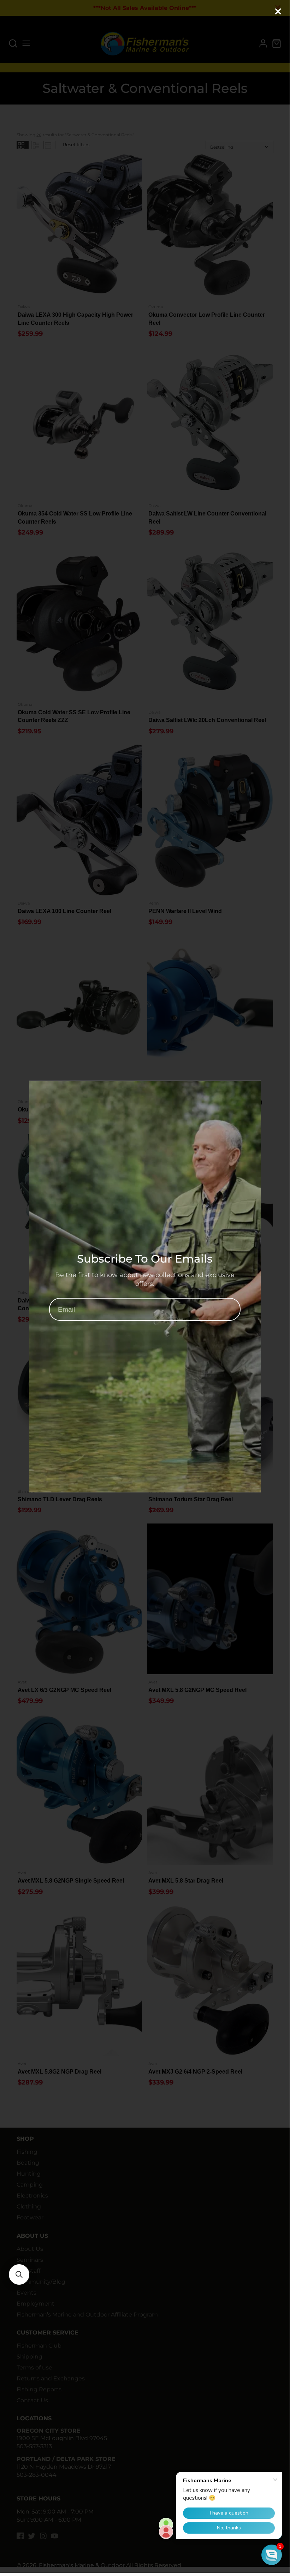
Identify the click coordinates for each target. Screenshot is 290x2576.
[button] (19, 2274)
